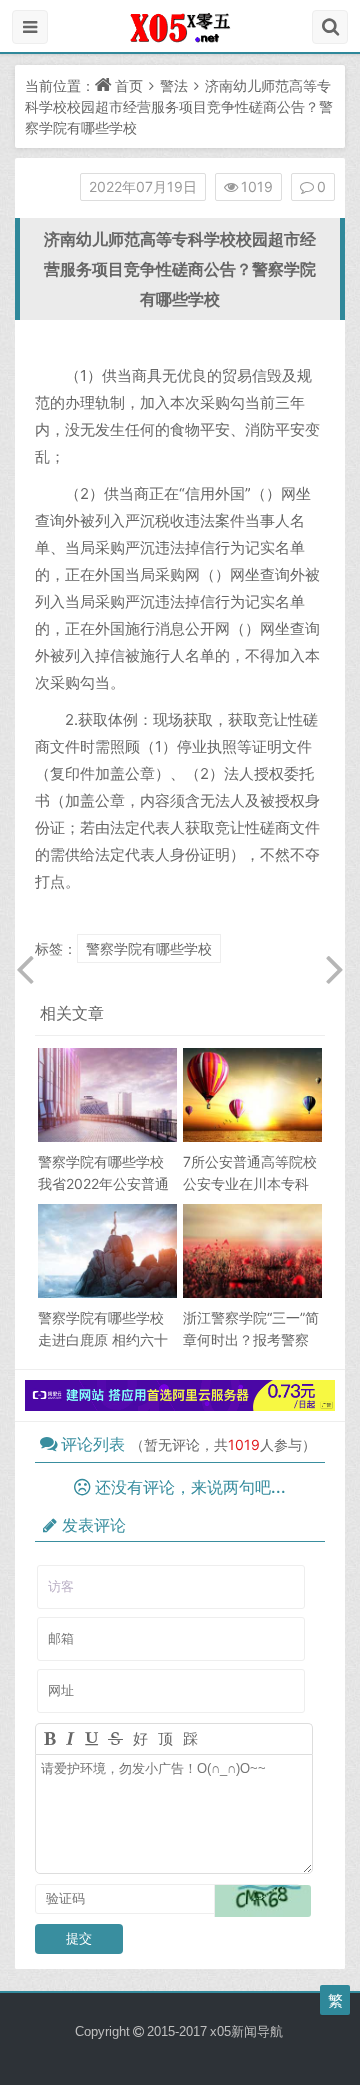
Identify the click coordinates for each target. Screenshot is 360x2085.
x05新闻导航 (246, 2031)
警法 (174, 85)
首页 (129, 85)
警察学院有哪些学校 (149, 948)
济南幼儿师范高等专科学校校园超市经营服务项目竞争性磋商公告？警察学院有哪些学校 (179, 106)
